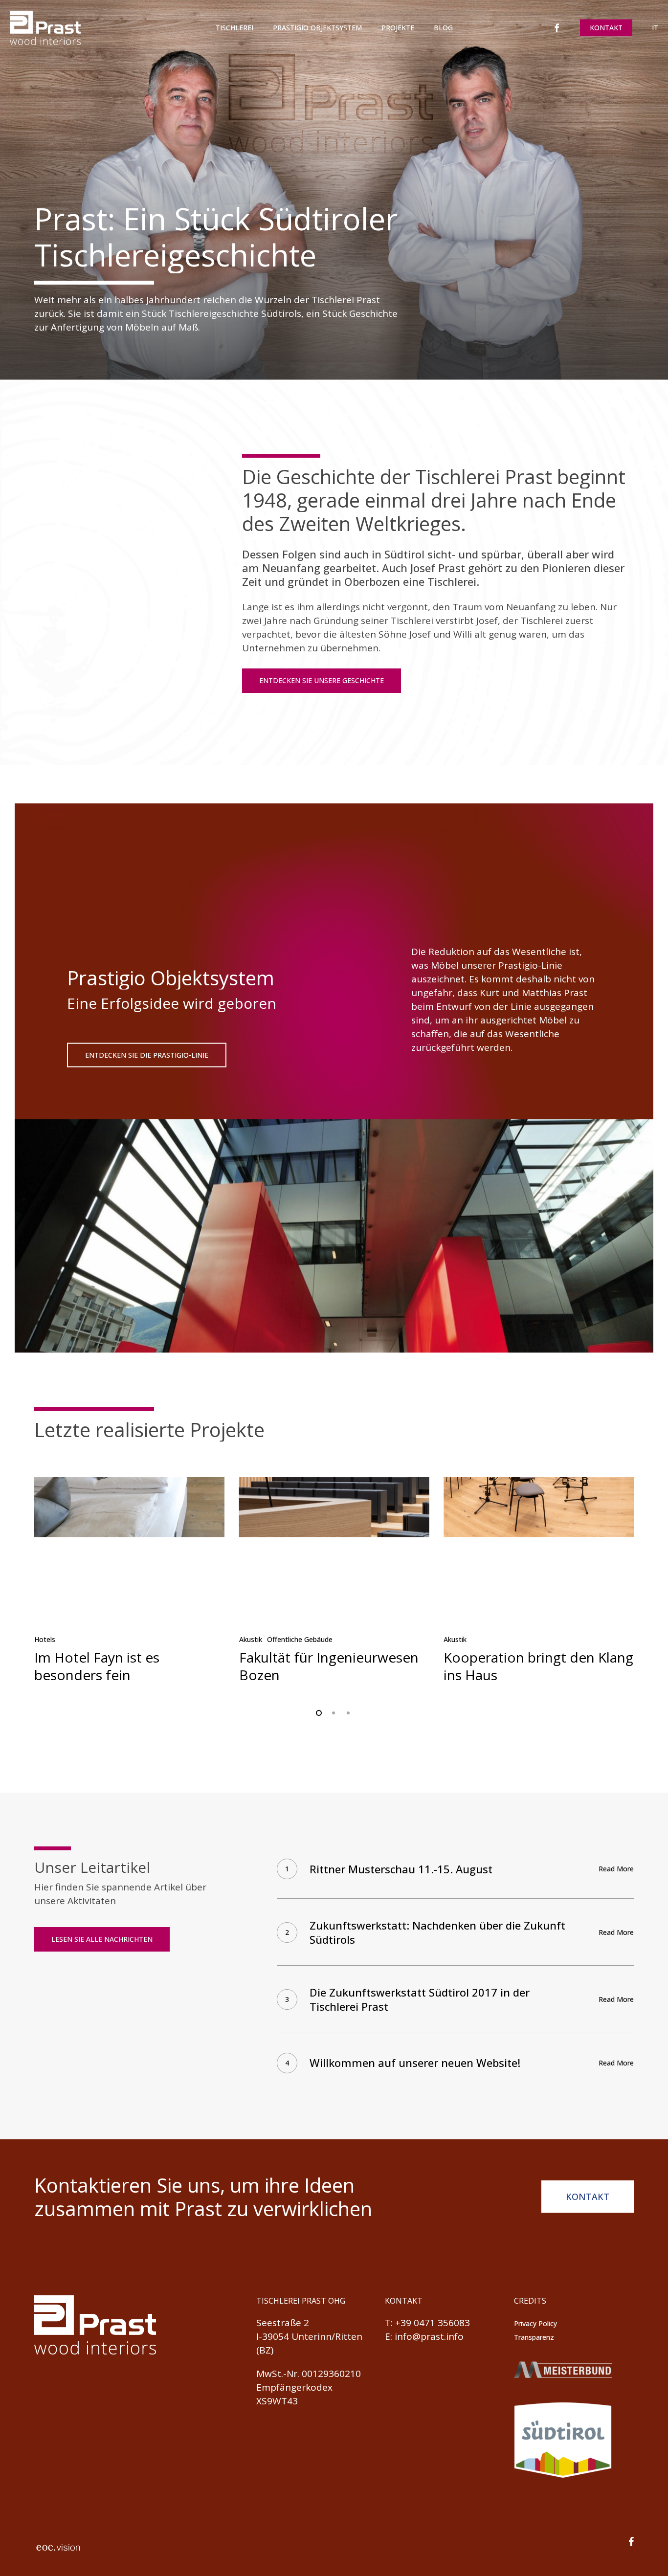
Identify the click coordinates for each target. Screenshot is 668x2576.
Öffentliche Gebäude (300, 1639)
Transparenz (534, 2337)
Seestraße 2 (283, 2323)
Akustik (251, 1639)
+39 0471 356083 (433, 2323)
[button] (322, 681)
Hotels (45, 1639)
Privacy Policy (535, 2323)
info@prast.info (429, 2336)
